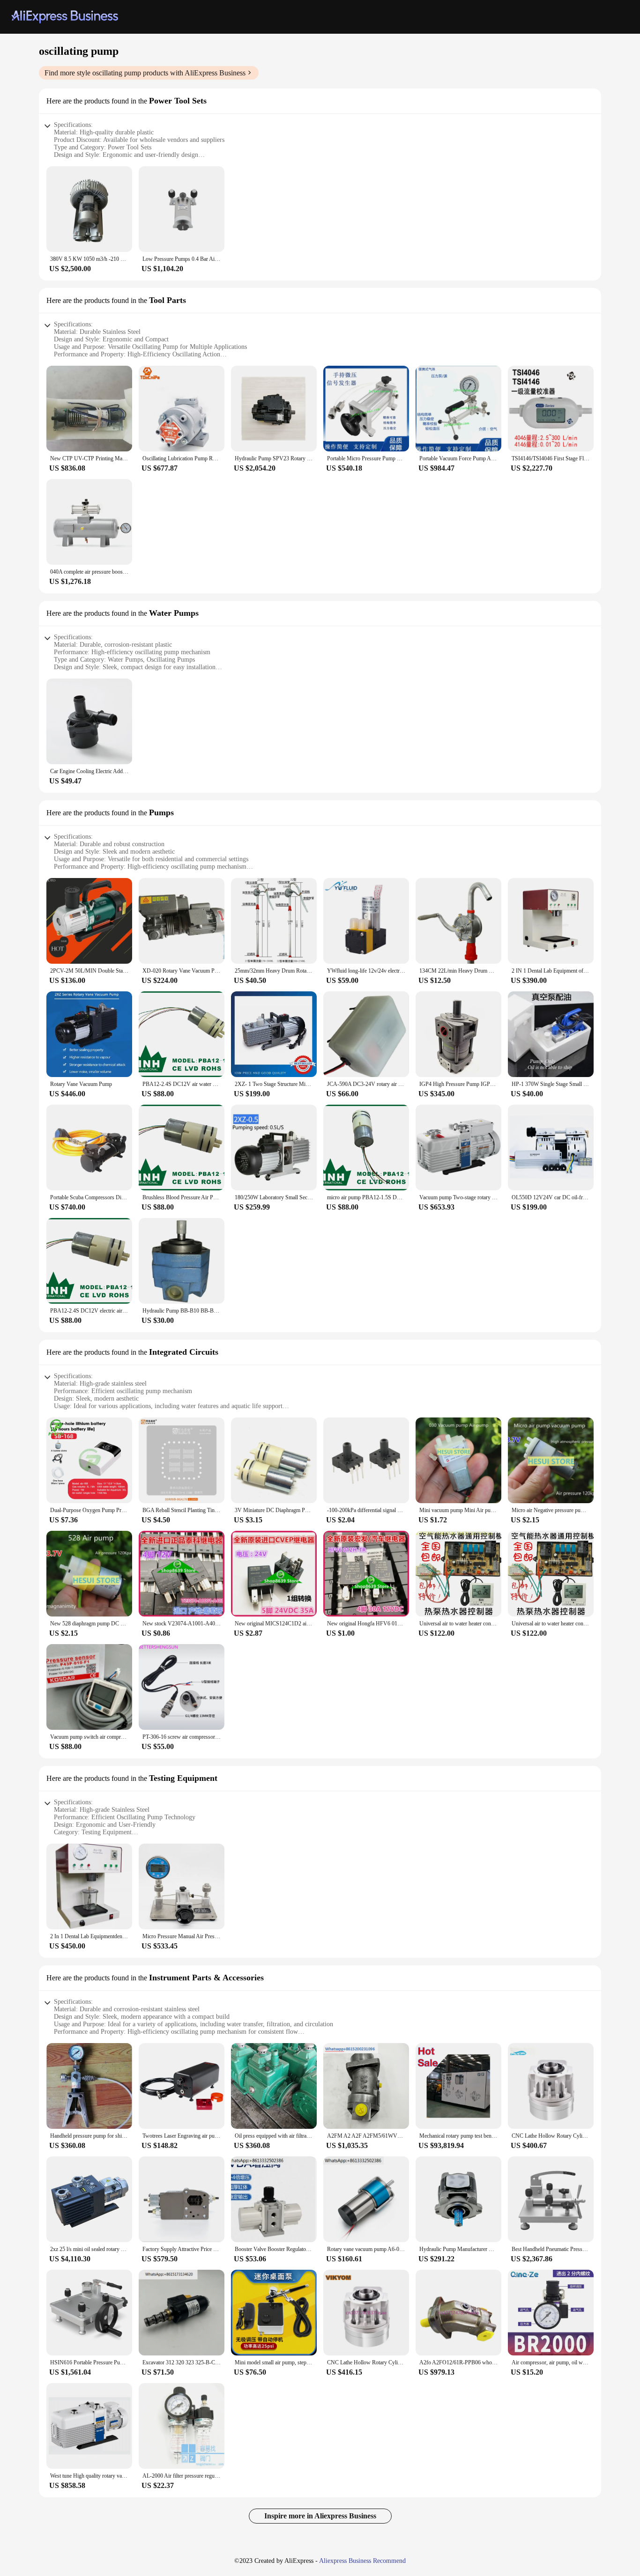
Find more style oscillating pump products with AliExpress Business (145, 73)
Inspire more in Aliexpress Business (320, 2516)
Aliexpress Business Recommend (362, 2561)
